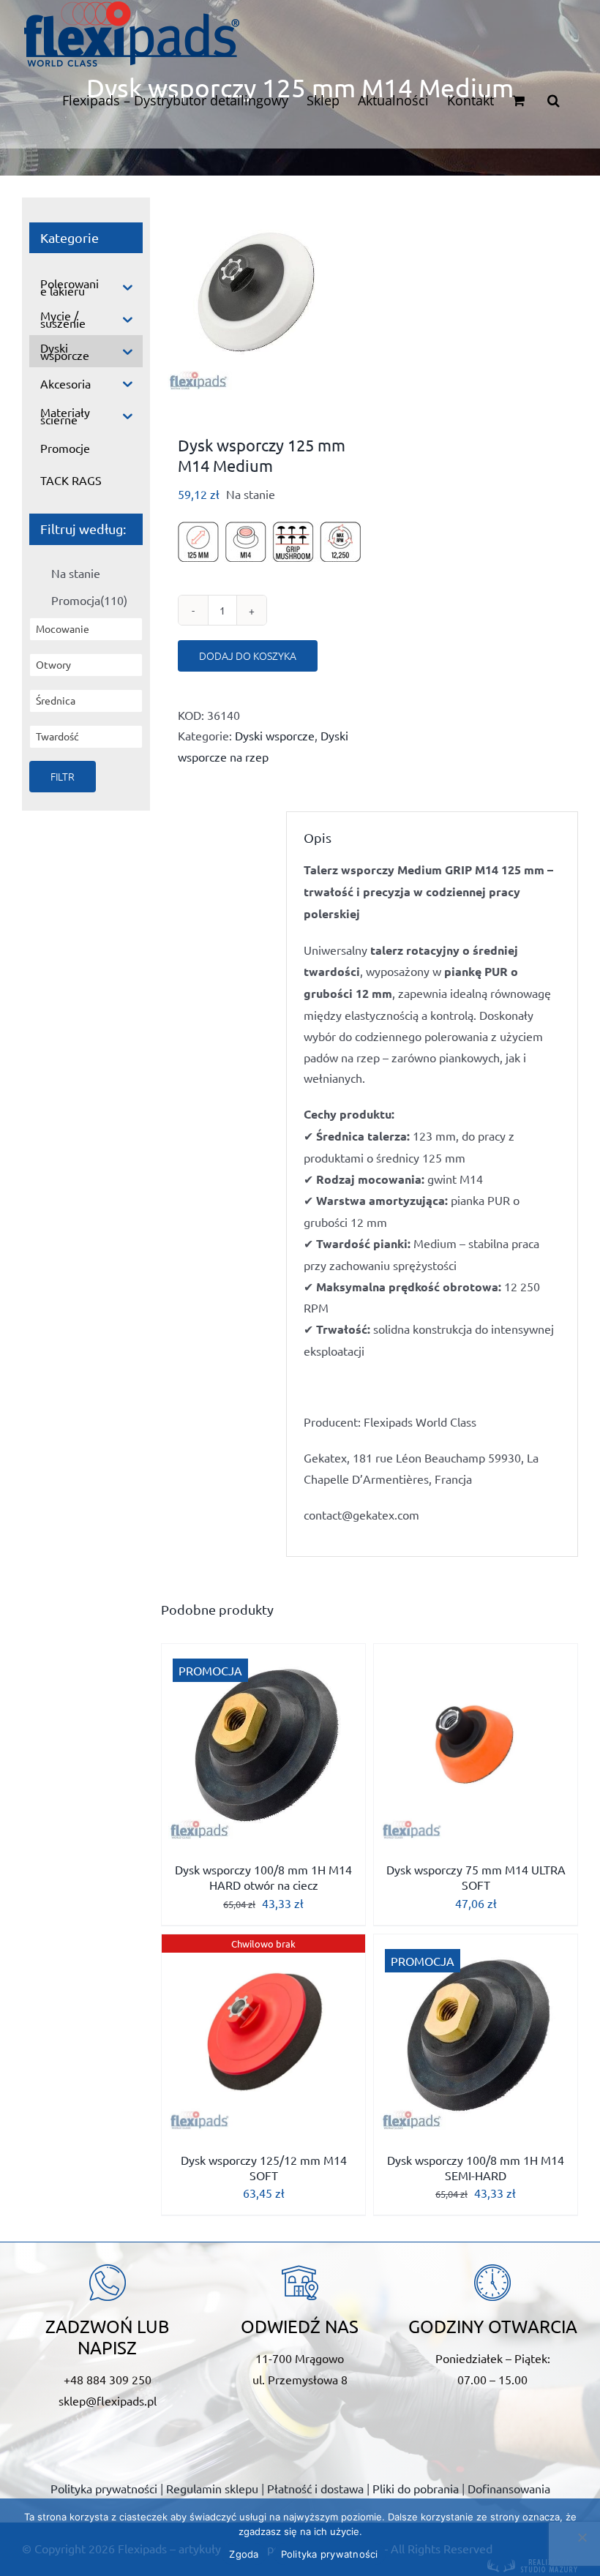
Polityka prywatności (104, 2488)
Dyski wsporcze (275, 735)
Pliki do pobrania (416, 2488)
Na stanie (76, 573)
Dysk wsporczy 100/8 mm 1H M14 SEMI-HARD (476, 2167)
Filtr (63, 776)
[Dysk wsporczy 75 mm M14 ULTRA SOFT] (476, 1746)
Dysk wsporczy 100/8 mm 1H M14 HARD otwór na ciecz (263, 1877)
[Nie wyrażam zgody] (582, 2537)
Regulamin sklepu (212, 2488)
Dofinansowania (509, 2488)
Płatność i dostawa (315, 2488)
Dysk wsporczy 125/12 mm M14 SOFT (264, 2167)
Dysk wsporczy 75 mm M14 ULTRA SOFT (476, 1877)
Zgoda (244, 2554)
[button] (554, 100)
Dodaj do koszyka (248, 656)
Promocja (89, 600)
